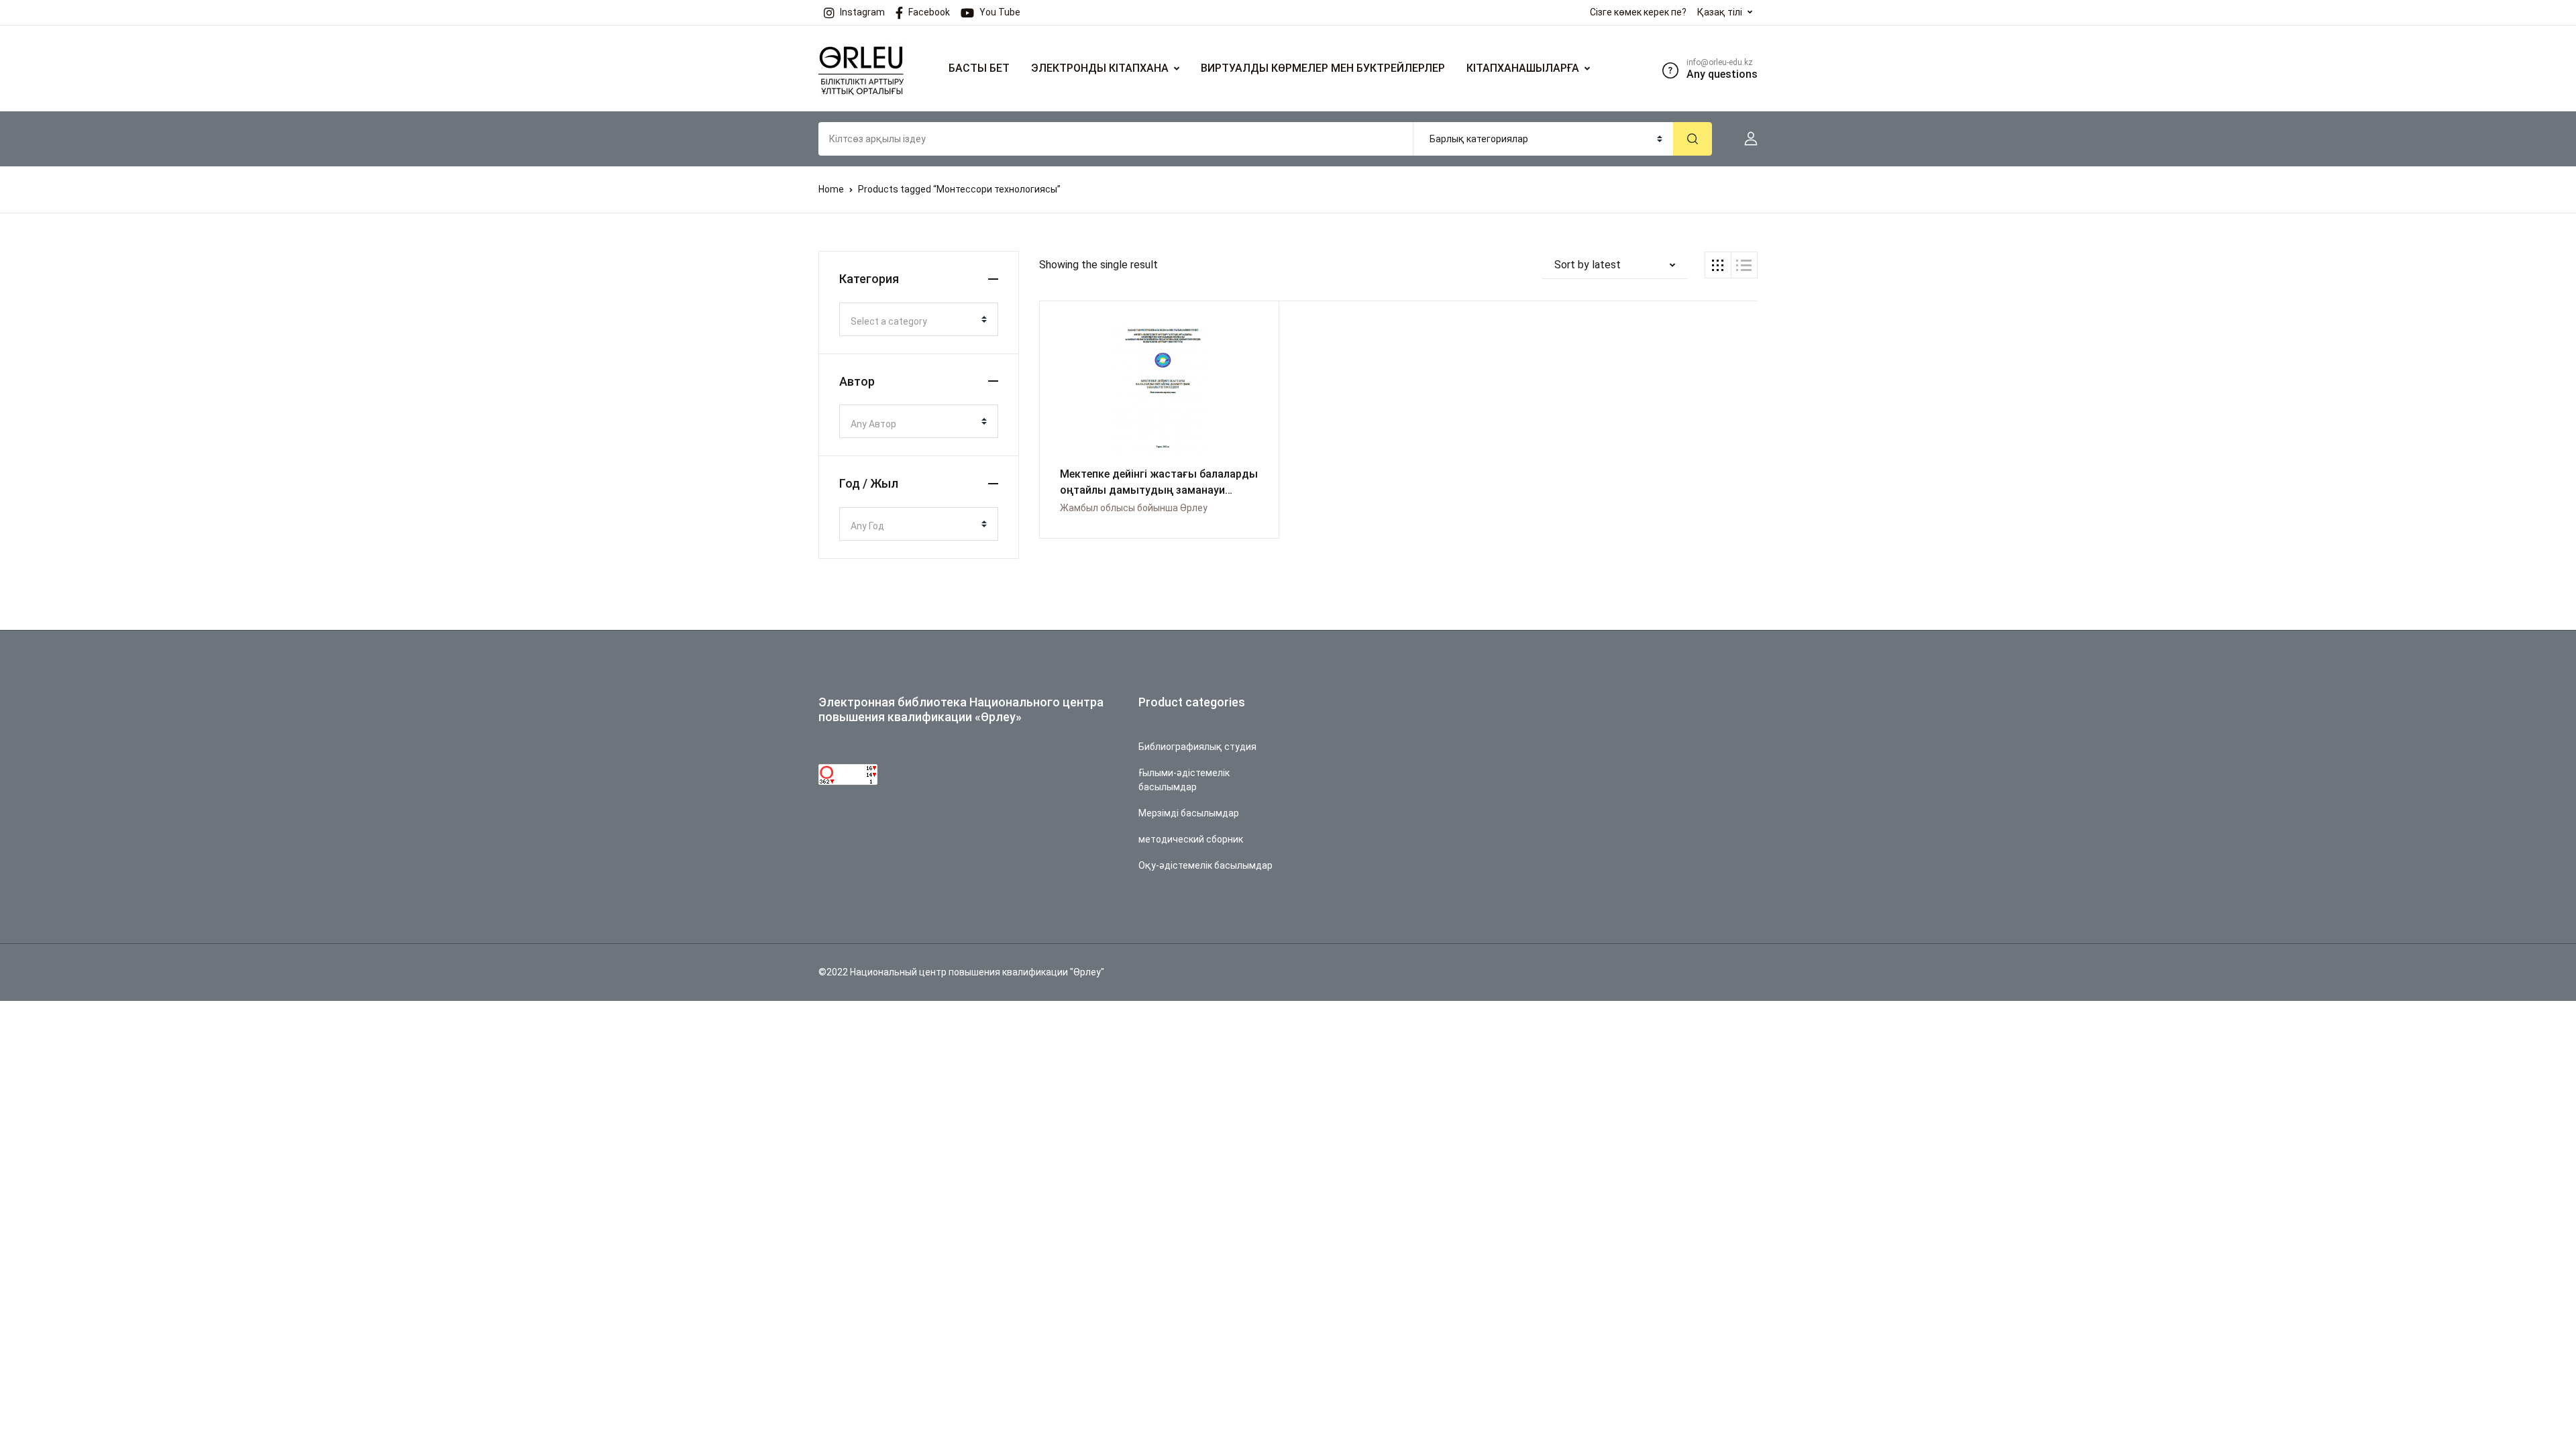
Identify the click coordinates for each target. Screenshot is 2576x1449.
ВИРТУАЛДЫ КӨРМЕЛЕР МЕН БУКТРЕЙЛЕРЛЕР (1323, 68)
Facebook (929, 12)
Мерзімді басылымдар (1189, 813)
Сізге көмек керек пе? (1638, 12)
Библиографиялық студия (1197, 747)
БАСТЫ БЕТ (979, 68)
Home (831, 189)
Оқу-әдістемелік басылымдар (1205, 865)
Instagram (862, 12)
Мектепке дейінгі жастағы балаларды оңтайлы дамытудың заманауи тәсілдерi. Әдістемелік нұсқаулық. (1159, 490)
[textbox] (913, 321)
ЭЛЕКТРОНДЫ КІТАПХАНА (1100, 68)
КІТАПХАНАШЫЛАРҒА (1523, 68)
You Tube (1000, 12)
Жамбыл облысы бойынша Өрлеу (1134, 508)
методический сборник (1191, 839)
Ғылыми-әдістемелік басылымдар (1184, 780)
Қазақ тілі (1720, 12)
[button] (1746, 139)
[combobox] (919, 319)
